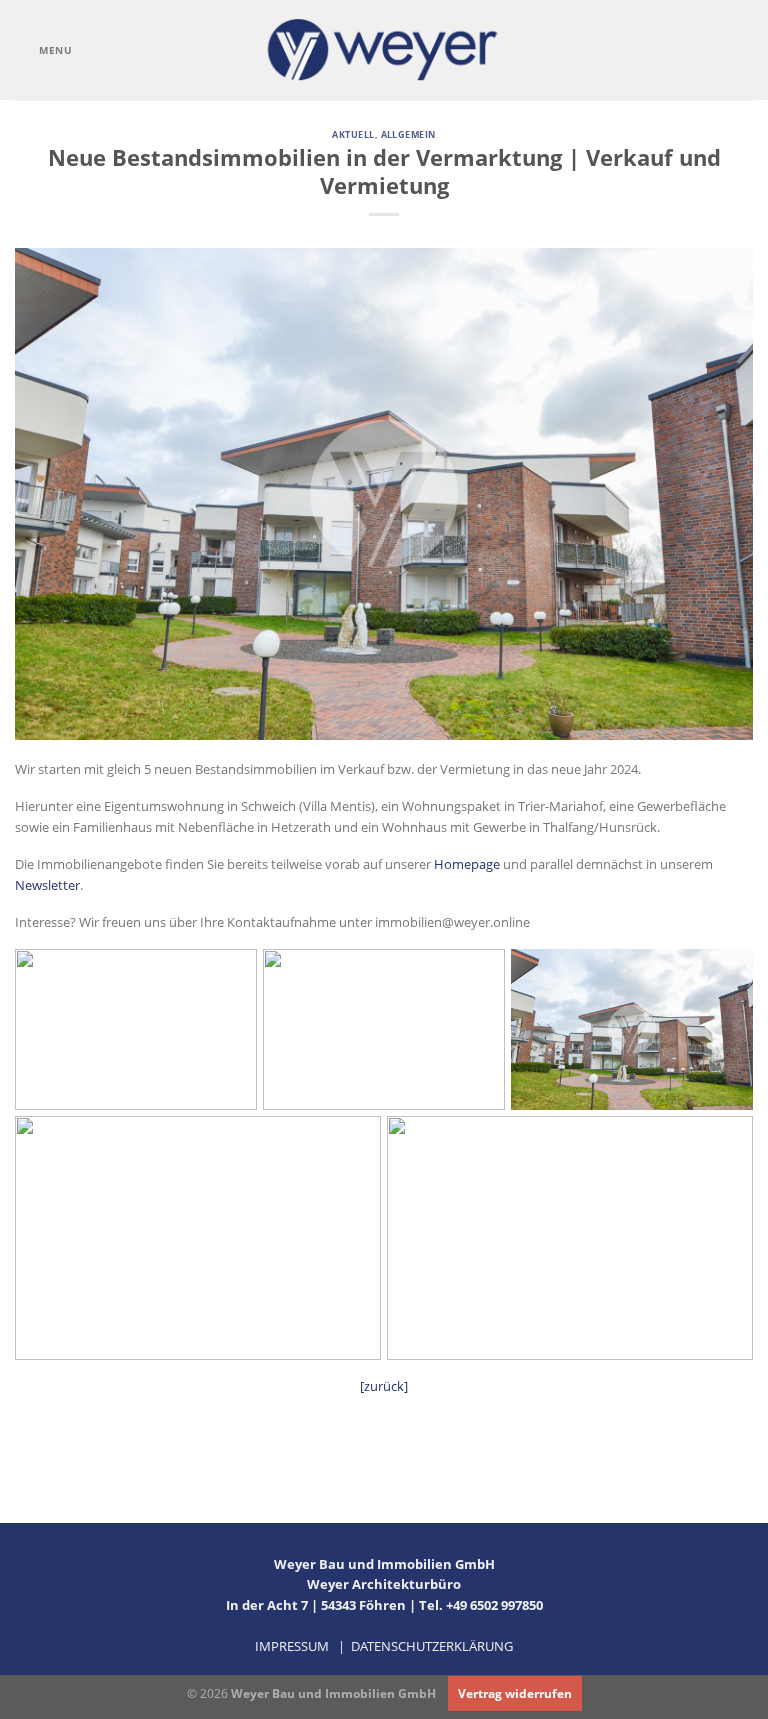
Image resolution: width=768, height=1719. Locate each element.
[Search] (747, 50)
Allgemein (408, 134)
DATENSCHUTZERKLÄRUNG (432, 1646)
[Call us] (716, 49)
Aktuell (353, 134)
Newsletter (47, 885)
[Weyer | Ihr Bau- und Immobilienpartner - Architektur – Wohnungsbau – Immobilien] (384, 49)
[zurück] (384, 1386)
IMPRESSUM (292, 1646)
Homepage (467, 864)
